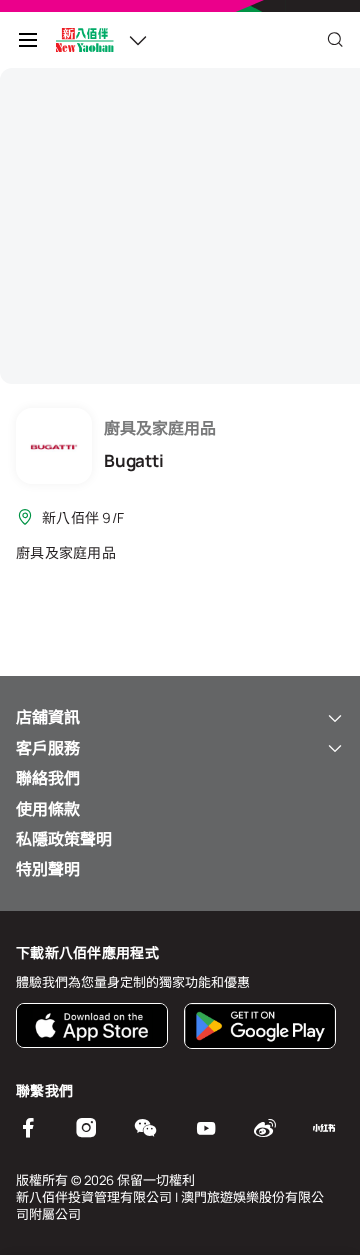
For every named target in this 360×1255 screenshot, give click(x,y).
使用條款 (48, 809)
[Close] (335, 40)
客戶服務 (48, 748)
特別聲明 (48, 869)
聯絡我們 (48, 778)
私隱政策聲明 (64, 839)
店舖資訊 (48, 717)
